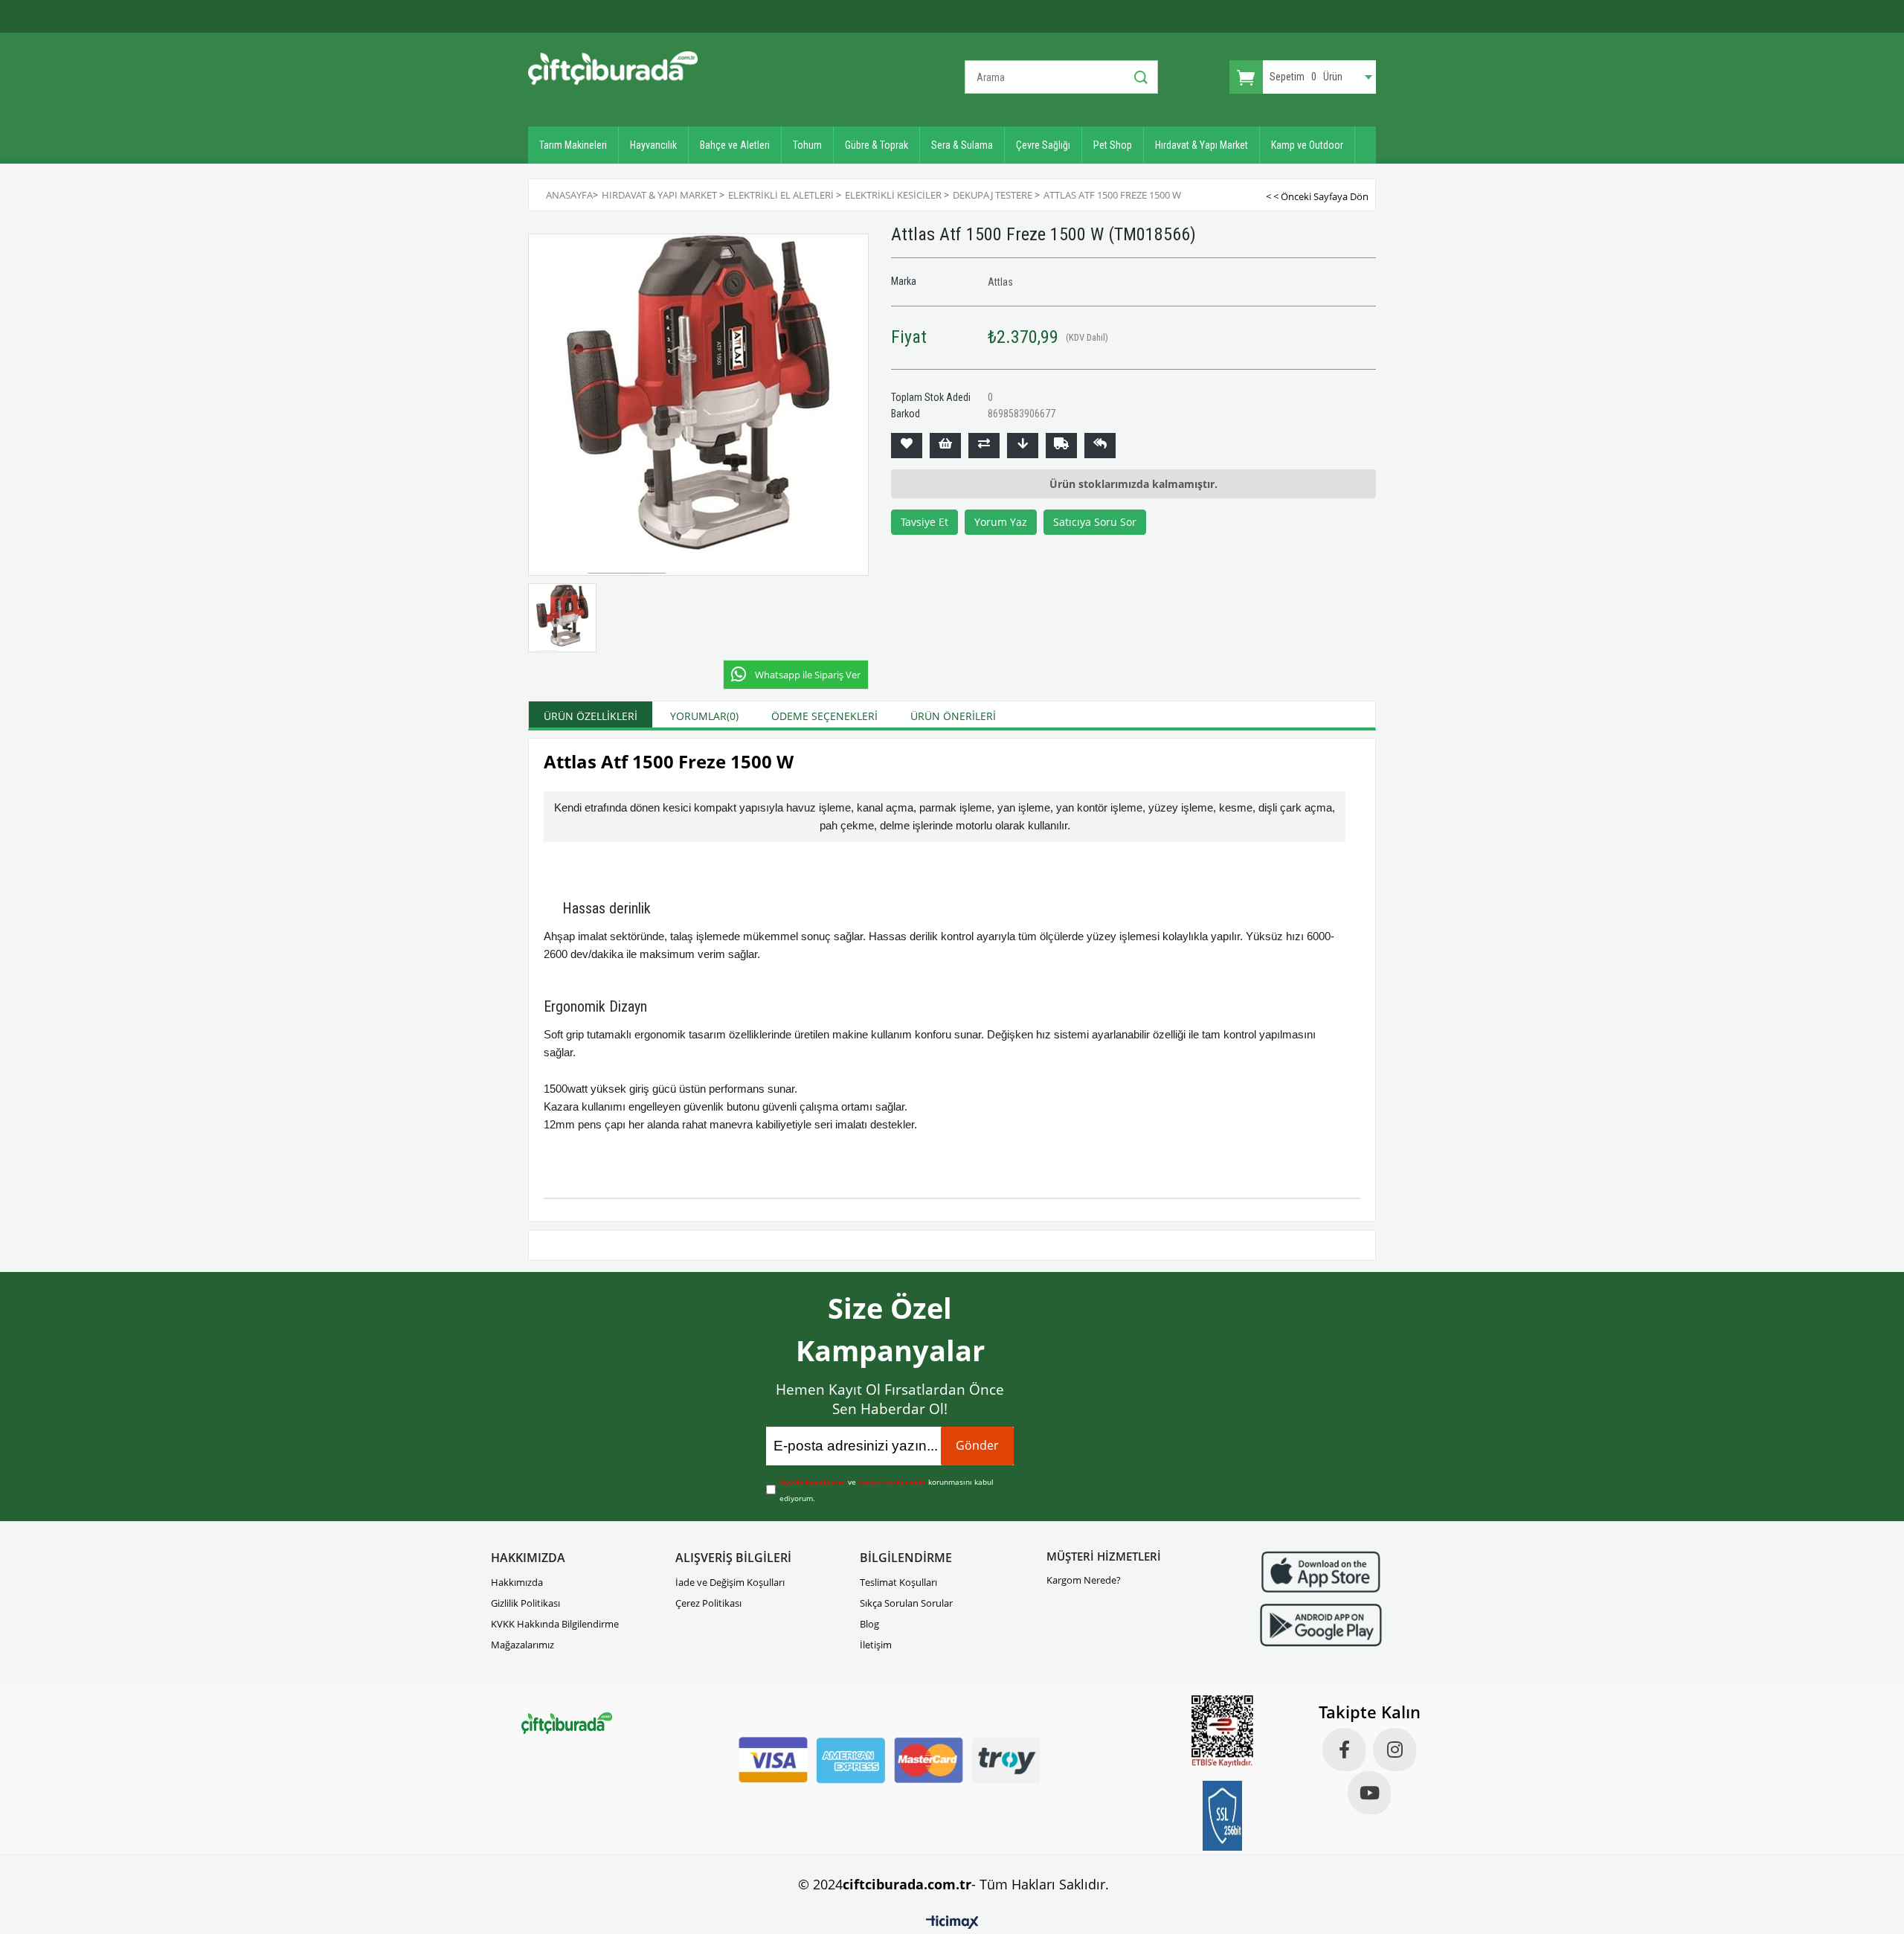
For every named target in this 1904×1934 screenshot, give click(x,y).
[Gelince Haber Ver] (1100, 446)
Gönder (977, 1445)
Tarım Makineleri (573, 145)
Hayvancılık (653, 145)
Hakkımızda (517, 1582)
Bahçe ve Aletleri (735, 145)
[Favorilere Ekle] (907, 446)
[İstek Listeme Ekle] (945, 446)
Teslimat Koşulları (898, 1582)
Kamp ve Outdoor (1307, 145)
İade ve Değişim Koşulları (730, 1582)
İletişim (876, 1645)
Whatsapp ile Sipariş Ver (808, 675)
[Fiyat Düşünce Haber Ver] (1023, 446)
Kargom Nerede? (1084, 1580)
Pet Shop (1113, 145)
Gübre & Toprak (877, 145)
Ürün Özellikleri (591, 716)
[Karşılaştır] (984, 446)
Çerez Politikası (708, 1603)
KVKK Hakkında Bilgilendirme (555, 1624)
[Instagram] (1395, 1750)
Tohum (807, 145)
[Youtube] (1369, 1793)
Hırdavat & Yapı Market (1202, 145)
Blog (869, 1624)
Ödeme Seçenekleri (824, 716)
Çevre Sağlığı (1043, 145)
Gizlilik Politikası (525, 1603)
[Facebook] (1344, 1750)
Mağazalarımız (522, 1645)
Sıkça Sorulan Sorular (906, 1603)
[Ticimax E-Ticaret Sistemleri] (952, 1923)
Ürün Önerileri (953, 716)
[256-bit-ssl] (1223, 1816)
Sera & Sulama (962, 145)
